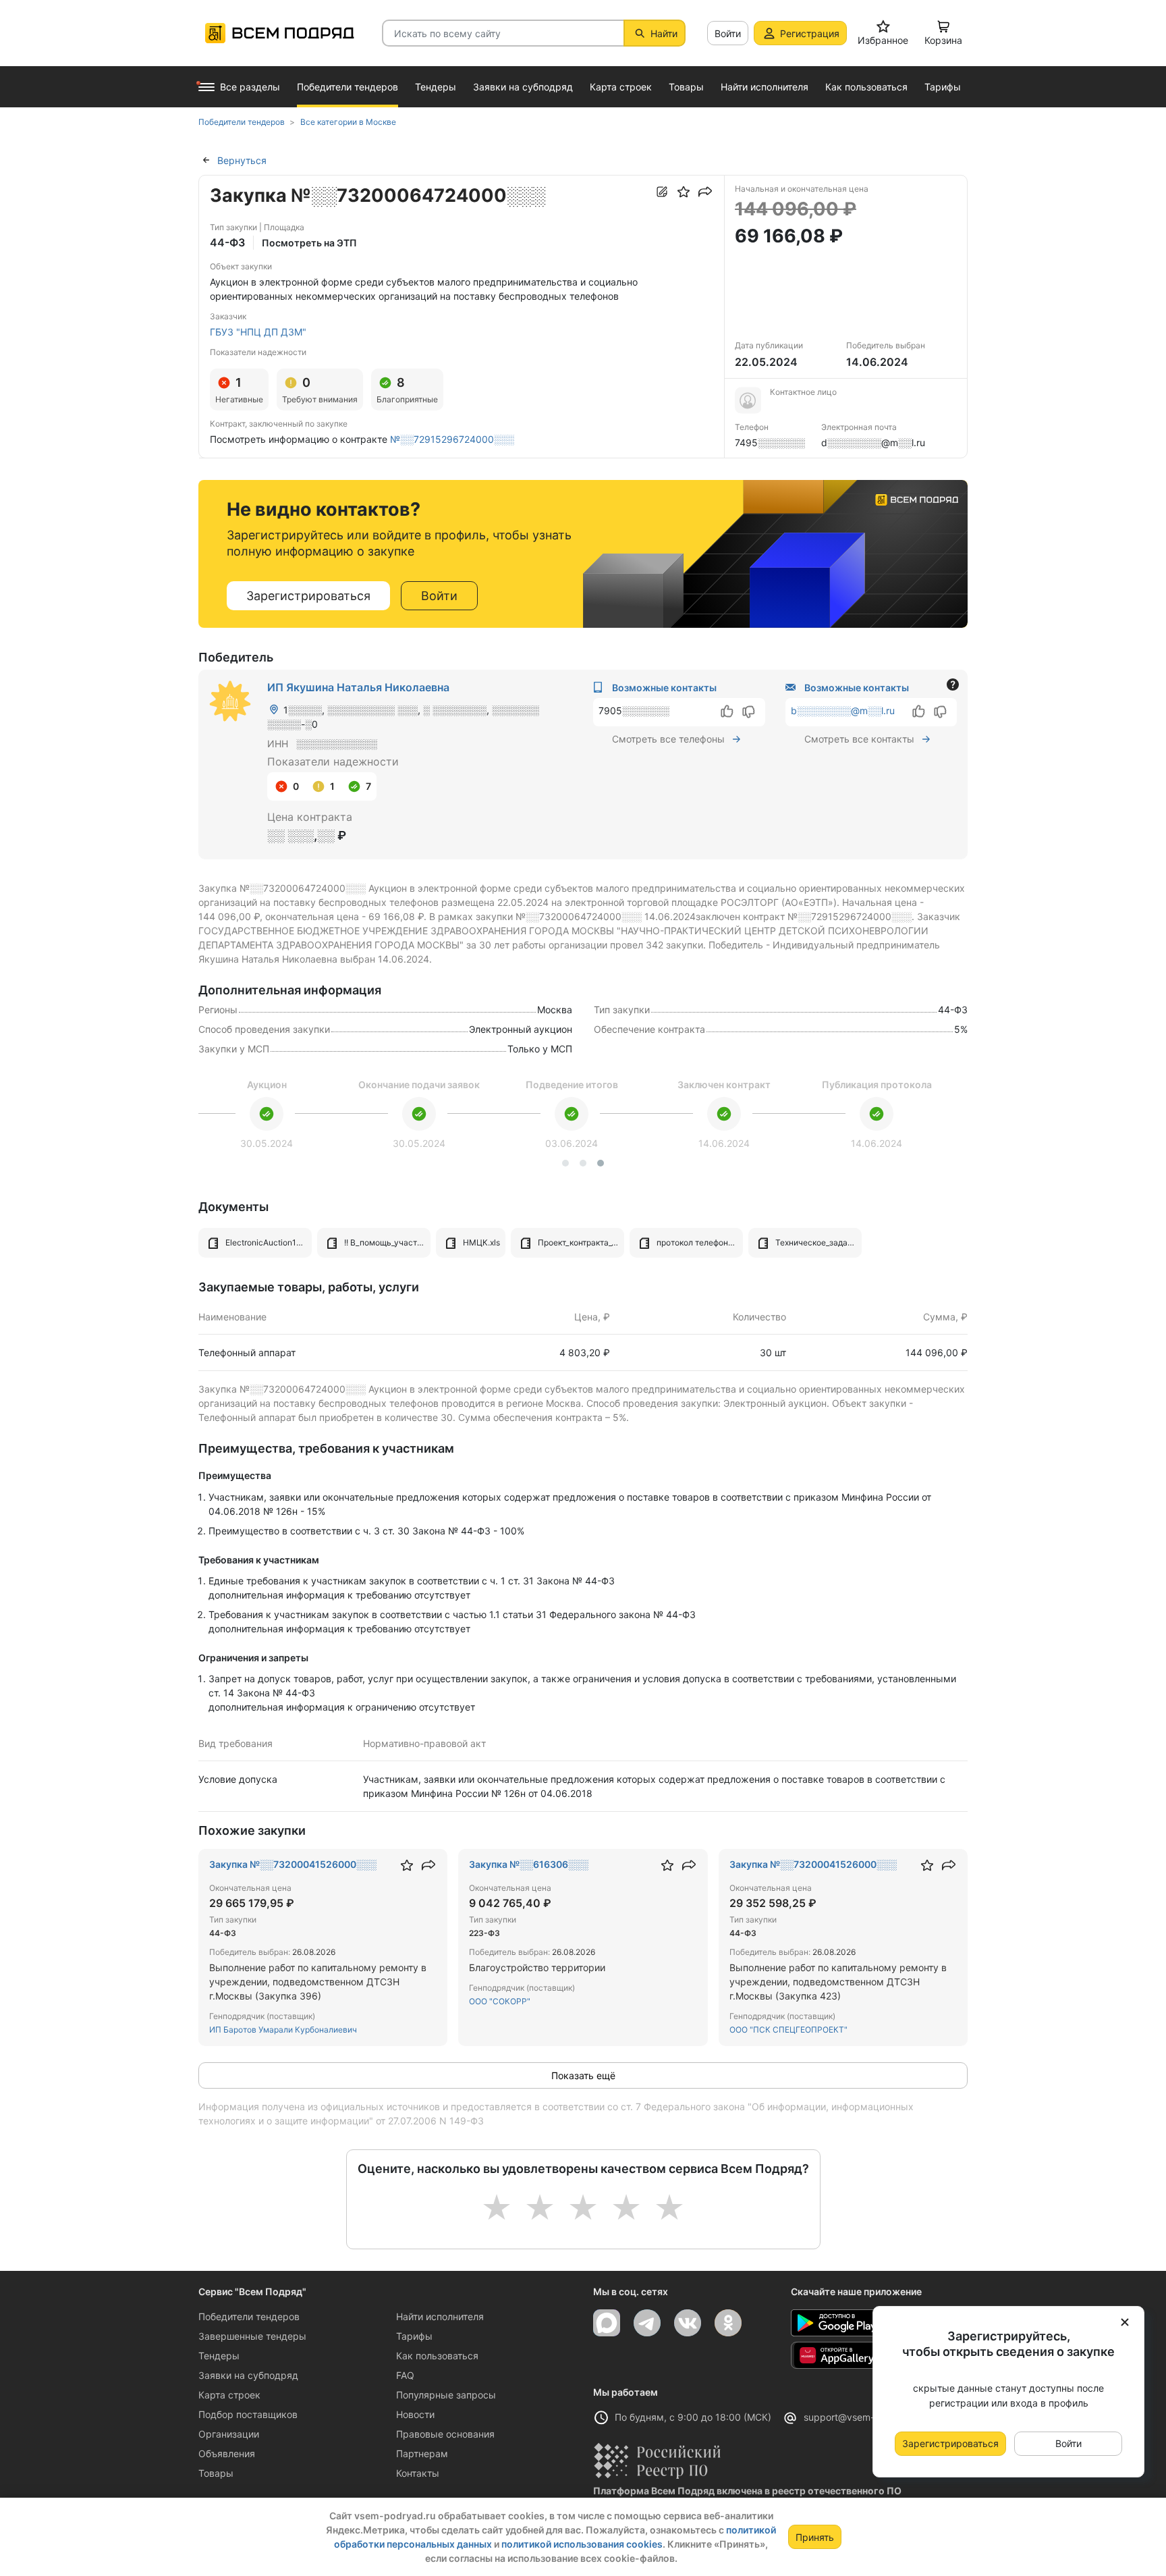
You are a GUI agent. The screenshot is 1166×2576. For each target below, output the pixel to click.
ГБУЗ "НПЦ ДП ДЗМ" (258, 332)
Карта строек (229, 2395)
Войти (728, 33)
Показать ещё (583, 2075)
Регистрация (810, 33)
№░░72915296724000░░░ (452, 439)
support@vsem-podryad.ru (864, 2417)
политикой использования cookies (582, 2544)
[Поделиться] (705, 192)
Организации (229, 2434)
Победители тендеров (249, 2316)
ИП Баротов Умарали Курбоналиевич (283, 2030)
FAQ (405, 2375)
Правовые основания (445, 2434)
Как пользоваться (437, 2356)
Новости (415, 2414)
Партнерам (422, 2453)
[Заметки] (662, 192)
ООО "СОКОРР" (500, 2001)
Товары (216, 2473)
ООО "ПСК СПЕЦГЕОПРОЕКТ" (788, 2030)
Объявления (227, 2453)
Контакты (418, 2473)
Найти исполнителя (440, 2316)
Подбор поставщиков (248, 2414)
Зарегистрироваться (308, 596)
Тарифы (414, 2336)
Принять (815, 2537)
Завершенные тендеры (252, 2336)
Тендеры (219, 2356)
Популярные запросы (446, 2395)
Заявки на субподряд (248, 2375)
